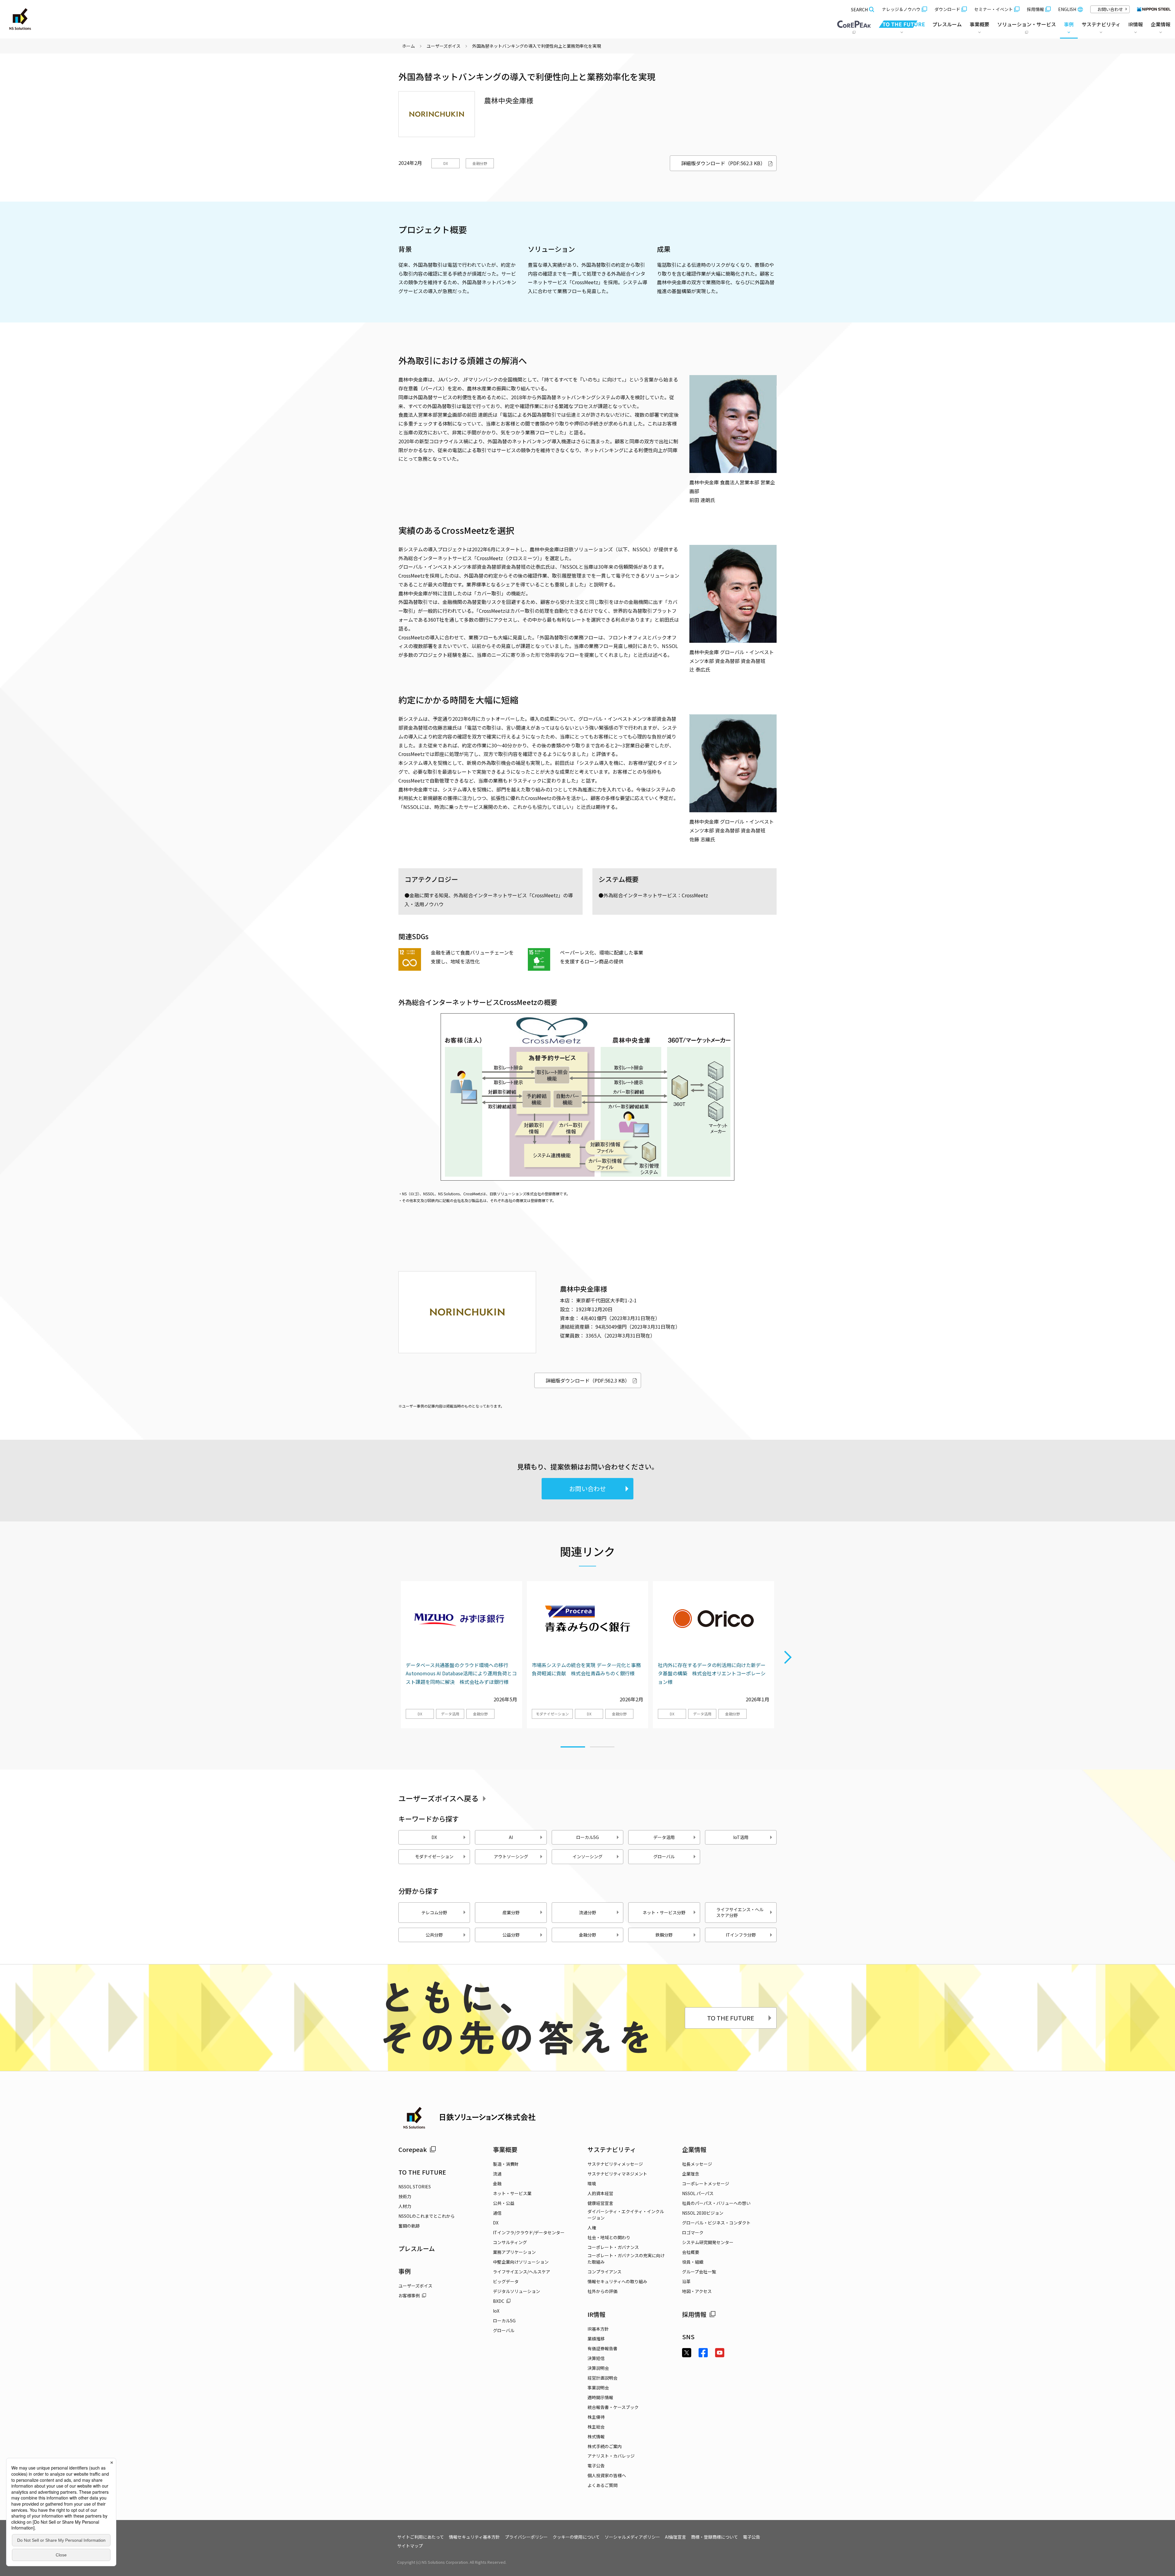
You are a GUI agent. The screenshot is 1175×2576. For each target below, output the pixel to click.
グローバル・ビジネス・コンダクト (716, 2223)
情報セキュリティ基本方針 (474, 2537)
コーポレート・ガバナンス (613, 2247)
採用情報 (1035, 9)
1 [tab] (573, 1744)
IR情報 (597, 2314)
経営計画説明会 (602, 2378)
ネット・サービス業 (512, 2193)
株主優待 (596, 2417)
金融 (497, 2183)
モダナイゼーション (552, 1714)
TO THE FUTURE (731, 2018)
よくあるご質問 (602, 2485)
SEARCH (859, 9)
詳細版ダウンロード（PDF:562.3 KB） (723, 163)
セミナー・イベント (994, 9)
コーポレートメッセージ (706, 2183)
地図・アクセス (697, 2291)
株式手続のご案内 (605, 2446)
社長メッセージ (697, 2164)
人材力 (405, 2206)
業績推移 (596, 2339)
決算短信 (596, 2358)
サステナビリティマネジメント (617, 2174)
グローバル (664, 1856)
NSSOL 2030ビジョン (703, 2213)
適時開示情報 (600, 2397)
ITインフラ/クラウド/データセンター (529, 2232)
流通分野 (587, 1912)
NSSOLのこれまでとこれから (427, 2216)
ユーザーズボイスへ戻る (438, 1798)
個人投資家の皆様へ (607, 2475)
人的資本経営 (600, 2193)
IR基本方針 (598, 2329)
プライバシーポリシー (526, 2537)
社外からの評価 (602, 2291)
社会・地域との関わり (609, 2237)
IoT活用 (741, 1837)
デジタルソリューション (517, 2291)
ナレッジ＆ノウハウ (901, 9)
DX (446, 163)
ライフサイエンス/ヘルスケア (522, 2272)
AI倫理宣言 (675, 2537)
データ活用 (450, 1714)
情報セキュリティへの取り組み (617, 2281)
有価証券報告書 (602, 2348)
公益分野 (511, 1935)
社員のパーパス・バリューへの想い (716, 2203)
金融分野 (480, 163)
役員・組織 (693, 2262)
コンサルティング (510, 2242)
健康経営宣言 (600, 2203)
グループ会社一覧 (699, 2272)
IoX (496, 2311)
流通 (497, 2174)
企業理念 (691, 2174)
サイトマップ (410, 2546)
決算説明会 (598, 2368)
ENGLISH (1067, 9)
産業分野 (511, 1912)
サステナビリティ (612, 2149)
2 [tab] (602, 1744)
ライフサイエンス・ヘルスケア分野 (740, 1912)
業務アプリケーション (514, 2252)
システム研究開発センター (708, 2242)
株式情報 (596, 2436)
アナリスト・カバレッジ (611, 2456)
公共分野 (434, 1935)
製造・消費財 (506, 2164)
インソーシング (587, 1856)
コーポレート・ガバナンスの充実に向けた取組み (626, 2259)
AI (511, 1837)
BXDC (499, 2301)
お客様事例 (409, 2295)
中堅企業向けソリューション (521, 2262)
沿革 (686, 2281)
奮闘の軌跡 (409, 2226)
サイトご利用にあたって (421, 2537)
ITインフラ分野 (741, 1935)
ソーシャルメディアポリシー (632, 2537)
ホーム (408, 46)
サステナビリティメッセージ (615, 2164)
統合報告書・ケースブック (613, 2407)
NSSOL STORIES (415, 2187)
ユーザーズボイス (444, 46)
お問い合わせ (1110, 9)
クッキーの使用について (576, 2537)
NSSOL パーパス (698, 2193)
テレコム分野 (434, 1912)
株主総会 (596, 2427)
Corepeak (413, 2149)
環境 (592, 2183)
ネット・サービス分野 (664, 1912)
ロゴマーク (693, 2232)
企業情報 (694, 2149)
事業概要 (505, 2149)
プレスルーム (947, 24)
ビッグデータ (506, 2281)
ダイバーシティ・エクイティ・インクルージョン (626, 2215)
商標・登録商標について (714, 2537)
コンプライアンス (604, 2272)
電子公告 (596, 2466)
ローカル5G (587, 1837)
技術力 (405, 2196)
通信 (497, 2213)
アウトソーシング (511, 1856)
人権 (592, 2228)
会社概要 (691, 2252)
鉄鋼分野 (664, 1935)
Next (788, 1658)
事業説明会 (598, 2388)
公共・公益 (504, 2203)
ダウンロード (947, 9)
